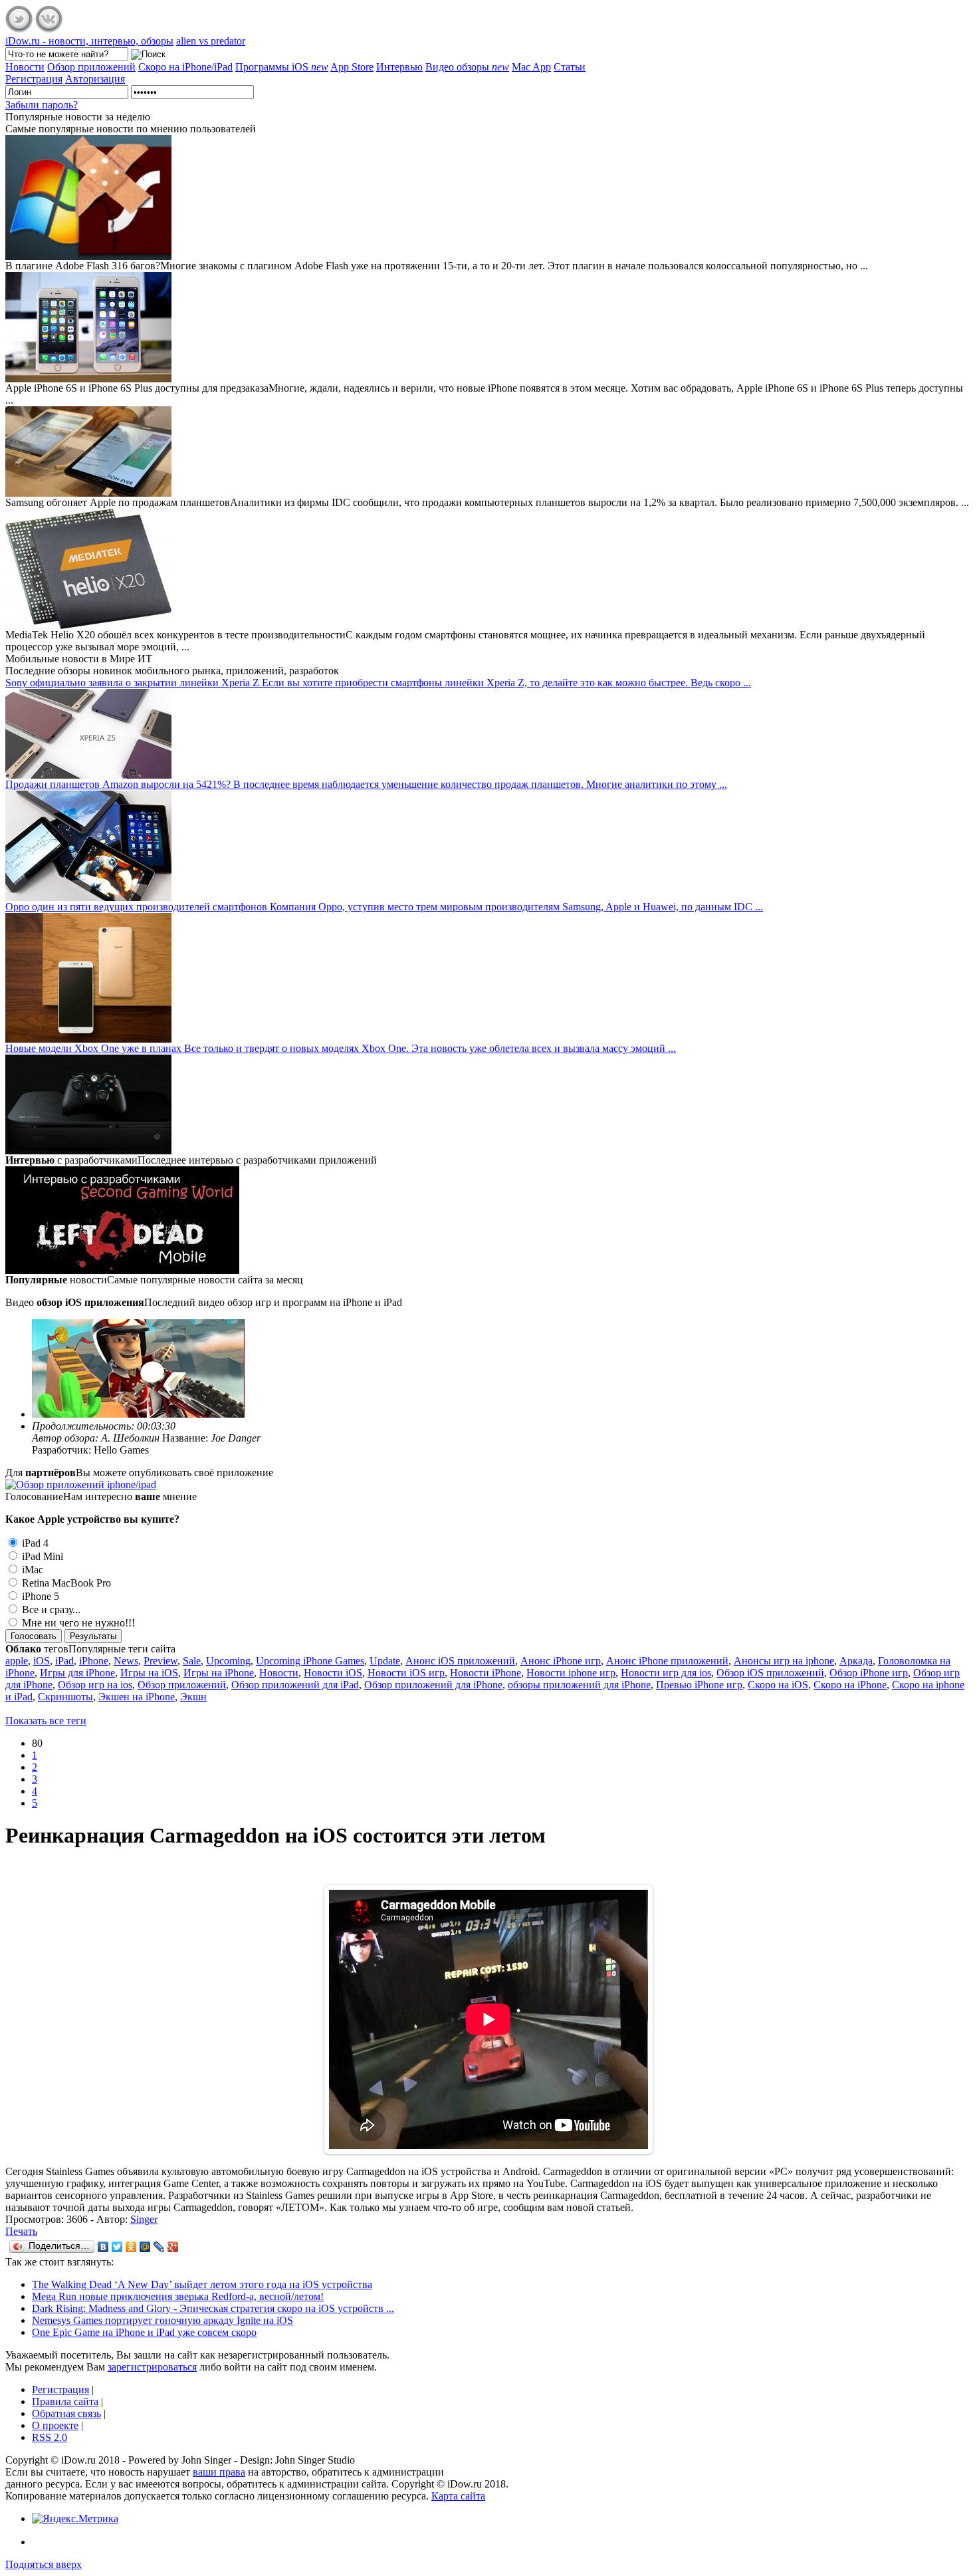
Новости (25, 67)
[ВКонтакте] (103, 2247)
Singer (144, 2219)
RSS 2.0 (50, 2437)
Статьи (570, 67)
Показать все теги (46, 1721)
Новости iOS (333, 1673)
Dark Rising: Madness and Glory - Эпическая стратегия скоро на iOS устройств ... (213, 2308)
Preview (161, 1661)
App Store (352, 67)
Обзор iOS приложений (770, 1673)
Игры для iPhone (77, 1673)
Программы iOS (282, 67)
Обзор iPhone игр (869, 1673)
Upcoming (228, 1661)
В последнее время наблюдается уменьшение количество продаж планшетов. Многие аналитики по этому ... (366, 784)
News (126, 1661)
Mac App (531, 67)
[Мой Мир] (145, 2247)
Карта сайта (458, 2496)
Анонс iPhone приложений (667, 1661)
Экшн (193, 1697)
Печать (21, 2231)
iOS (42, 1661)
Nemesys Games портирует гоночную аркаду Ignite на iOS (163, 2320)
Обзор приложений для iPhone (433, 1685)
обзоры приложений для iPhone (579, 1685)
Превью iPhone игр (699, 1685)
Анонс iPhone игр (561, 1661)
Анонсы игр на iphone (784, 1661)
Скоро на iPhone (850, 1685)
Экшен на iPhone (137, 1697)
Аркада (856, 1661)
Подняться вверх (44, 2564)
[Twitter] (117, 2247)
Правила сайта (65, 2401)
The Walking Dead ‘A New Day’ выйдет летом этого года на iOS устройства (202, 2284)
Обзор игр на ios (95, 1685)
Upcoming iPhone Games (310, 1661)
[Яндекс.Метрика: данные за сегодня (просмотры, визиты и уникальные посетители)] (75, 2519)
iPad (64, 1661)
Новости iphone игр (571, 1673)
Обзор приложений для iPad (295, 1685)
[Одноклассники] (131, 2247)
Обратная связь (66, 2413)
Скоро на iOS (778, 1685)
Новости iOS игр (406, 1673)
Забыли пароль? (42, 105)
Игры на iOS (149, 1673)
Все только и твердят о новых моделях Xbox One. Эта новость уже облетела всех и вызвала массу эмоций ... (341, 1048)
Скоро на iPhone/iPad (185, 67)
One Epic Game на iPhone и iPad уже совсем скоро (144, 2332)
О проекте (55, 2425)
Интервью (399, 67)
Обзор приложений (91, 67)
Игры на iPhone (219, 1673)
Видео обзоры (467, 67)
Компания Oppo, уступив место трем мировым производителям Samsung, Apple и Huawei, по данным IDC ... (384, 907)
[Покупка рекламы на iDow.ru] (81, 1484)
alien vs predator (211, 41)
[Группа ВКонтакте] (49, 29)
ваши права (219, 2472)
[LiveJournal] (159, 2247)
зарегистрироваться (152, 2367)
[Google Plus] (173, 2247)
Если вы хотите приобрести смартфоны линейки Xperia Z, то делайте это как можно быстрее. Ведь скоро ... (378, 683)
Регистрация (60, 2389)
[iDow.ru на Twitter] (19, 29)
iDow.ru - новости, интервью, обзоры (89, 41)
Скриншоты (65, 1697)
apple (17, 1661)
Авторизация (95, 79)
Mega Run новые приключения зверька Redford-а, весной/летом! (178, 2296)
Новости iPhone (486, 1673)
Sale (192, 1661)
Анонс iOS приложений (460, 1661)
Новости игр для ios (666, 1673)
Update (385, 1661)
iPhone (94, 1661)
